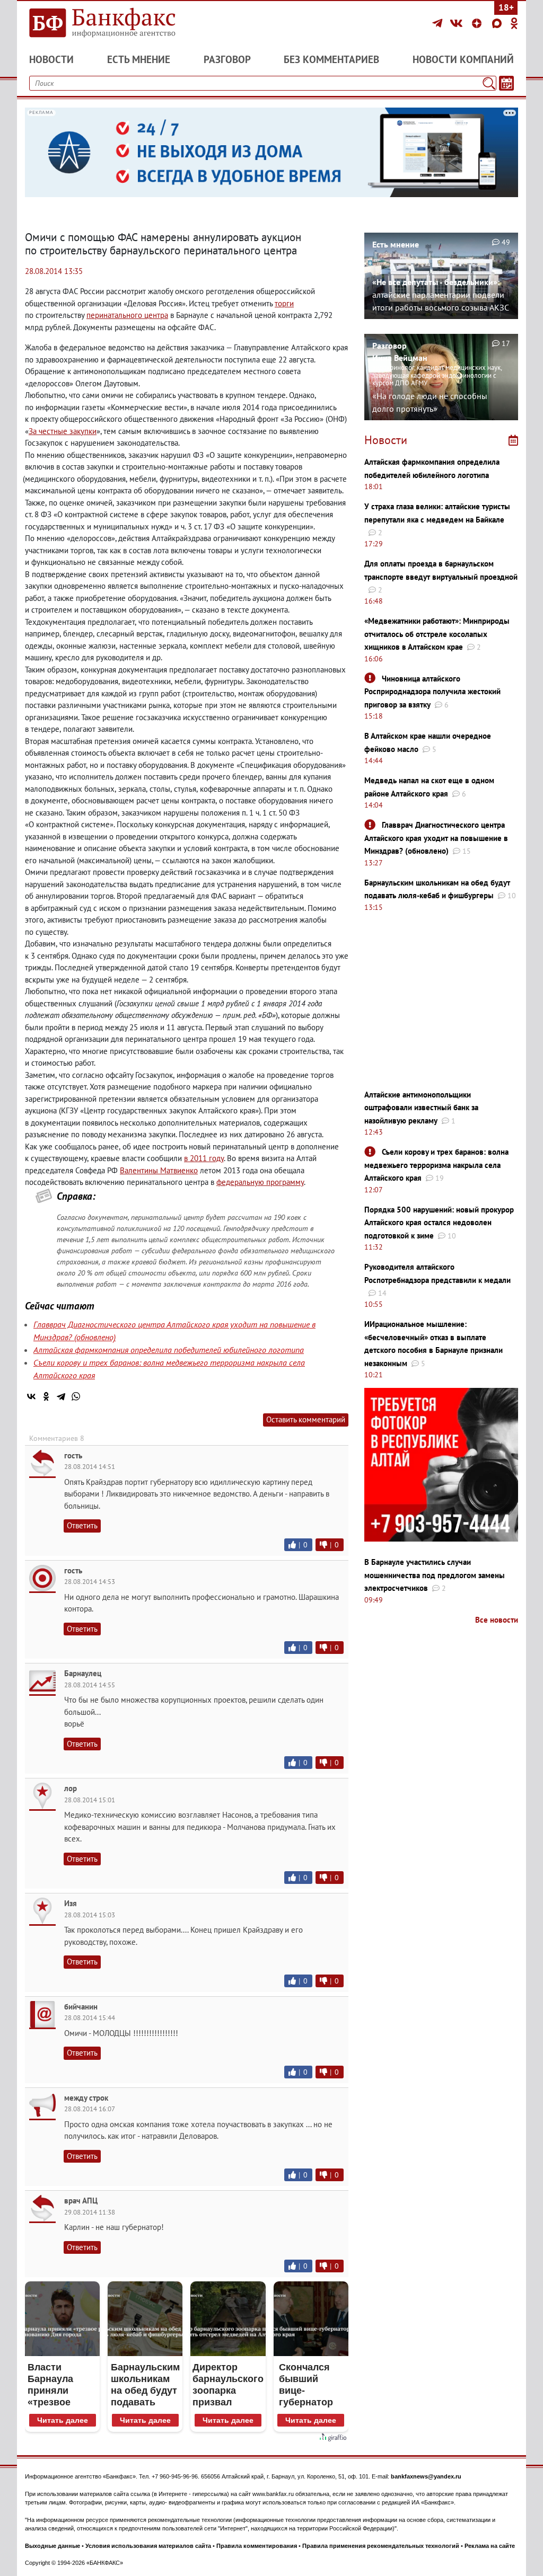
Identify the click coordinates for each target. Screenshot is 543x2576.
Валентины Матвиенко (159, 1170)
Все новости (497, 1620)
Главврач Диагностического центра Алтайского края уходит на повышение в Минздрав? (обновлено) (436, 838)
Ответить (82, 1525)
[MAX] (498, 23)
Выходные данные (52, 2546)
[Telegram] (439, 23)
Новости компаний (463, 59)
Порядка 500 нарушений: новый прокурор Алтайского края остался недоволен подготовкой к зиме (439, 1223)
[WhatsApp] (76, 1396)
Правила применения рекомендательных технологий (381, 2546)
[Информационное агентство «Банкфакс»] (102, 23)
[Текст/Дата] (506, 83)
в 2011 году (204, 1158)
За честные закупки (63, 431)
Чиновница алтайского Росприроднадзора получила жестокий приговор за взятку (432, 692)
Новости (51, 59)
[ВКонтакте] (458, 23)
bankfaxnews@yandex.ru (426, 2476)
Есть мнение (139, 59)
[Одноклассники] (514, 23)
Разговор (227, 59)
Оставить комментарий (306, 1419)
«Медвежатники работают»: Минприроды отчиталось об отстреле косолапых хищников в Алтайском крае (437, 634)
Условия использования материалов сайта (148, 2546)
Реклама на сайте (490, 2546)
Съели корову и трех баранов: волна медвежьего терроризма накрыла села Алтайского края (436, 1165)
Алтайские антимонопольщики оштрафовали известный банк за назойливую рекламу (421, 1108)
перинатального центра (127, 315)
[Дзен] (478, 23)
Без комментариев (331, 59)
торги (284, 303)
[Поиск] (489, 83)
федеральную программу (260, 1182)
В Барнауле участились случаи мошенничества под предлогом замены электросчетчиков (435, 1575)
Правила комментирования (257, 2546)
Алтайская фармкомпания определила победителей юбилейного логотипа (169, 1350)
